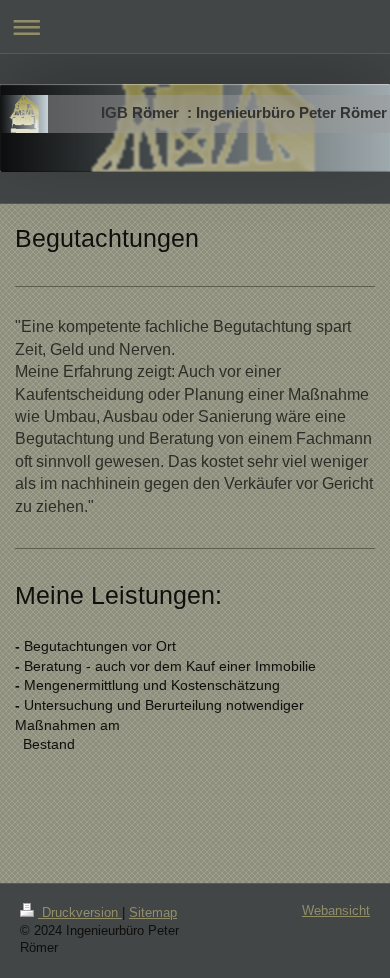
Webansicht (336, 911)
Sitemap (153, 913)
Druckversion (80, 913)
